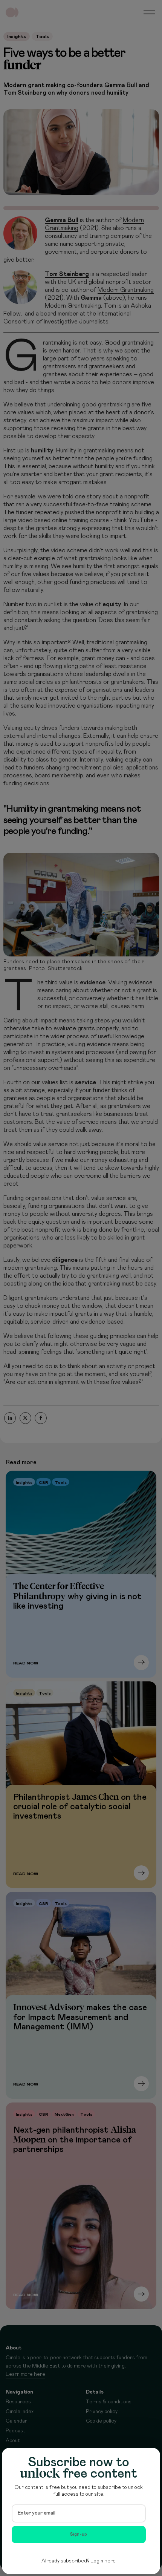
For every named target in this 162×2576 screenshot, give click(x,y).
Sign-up (79, 2534)
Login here (103, 2561)
